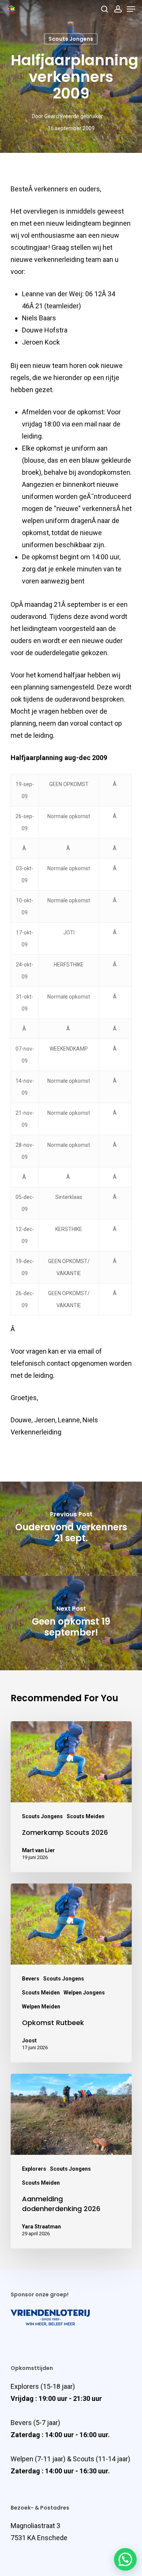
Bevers (31, 1979)
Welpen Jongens (84, 1993)
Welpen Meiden (41, 2007)
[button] (125, 2559)
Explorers (34, 2169)
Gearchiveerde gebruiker (74, 116)
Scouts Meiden (86, 1816)
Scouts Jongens (71, 39)
